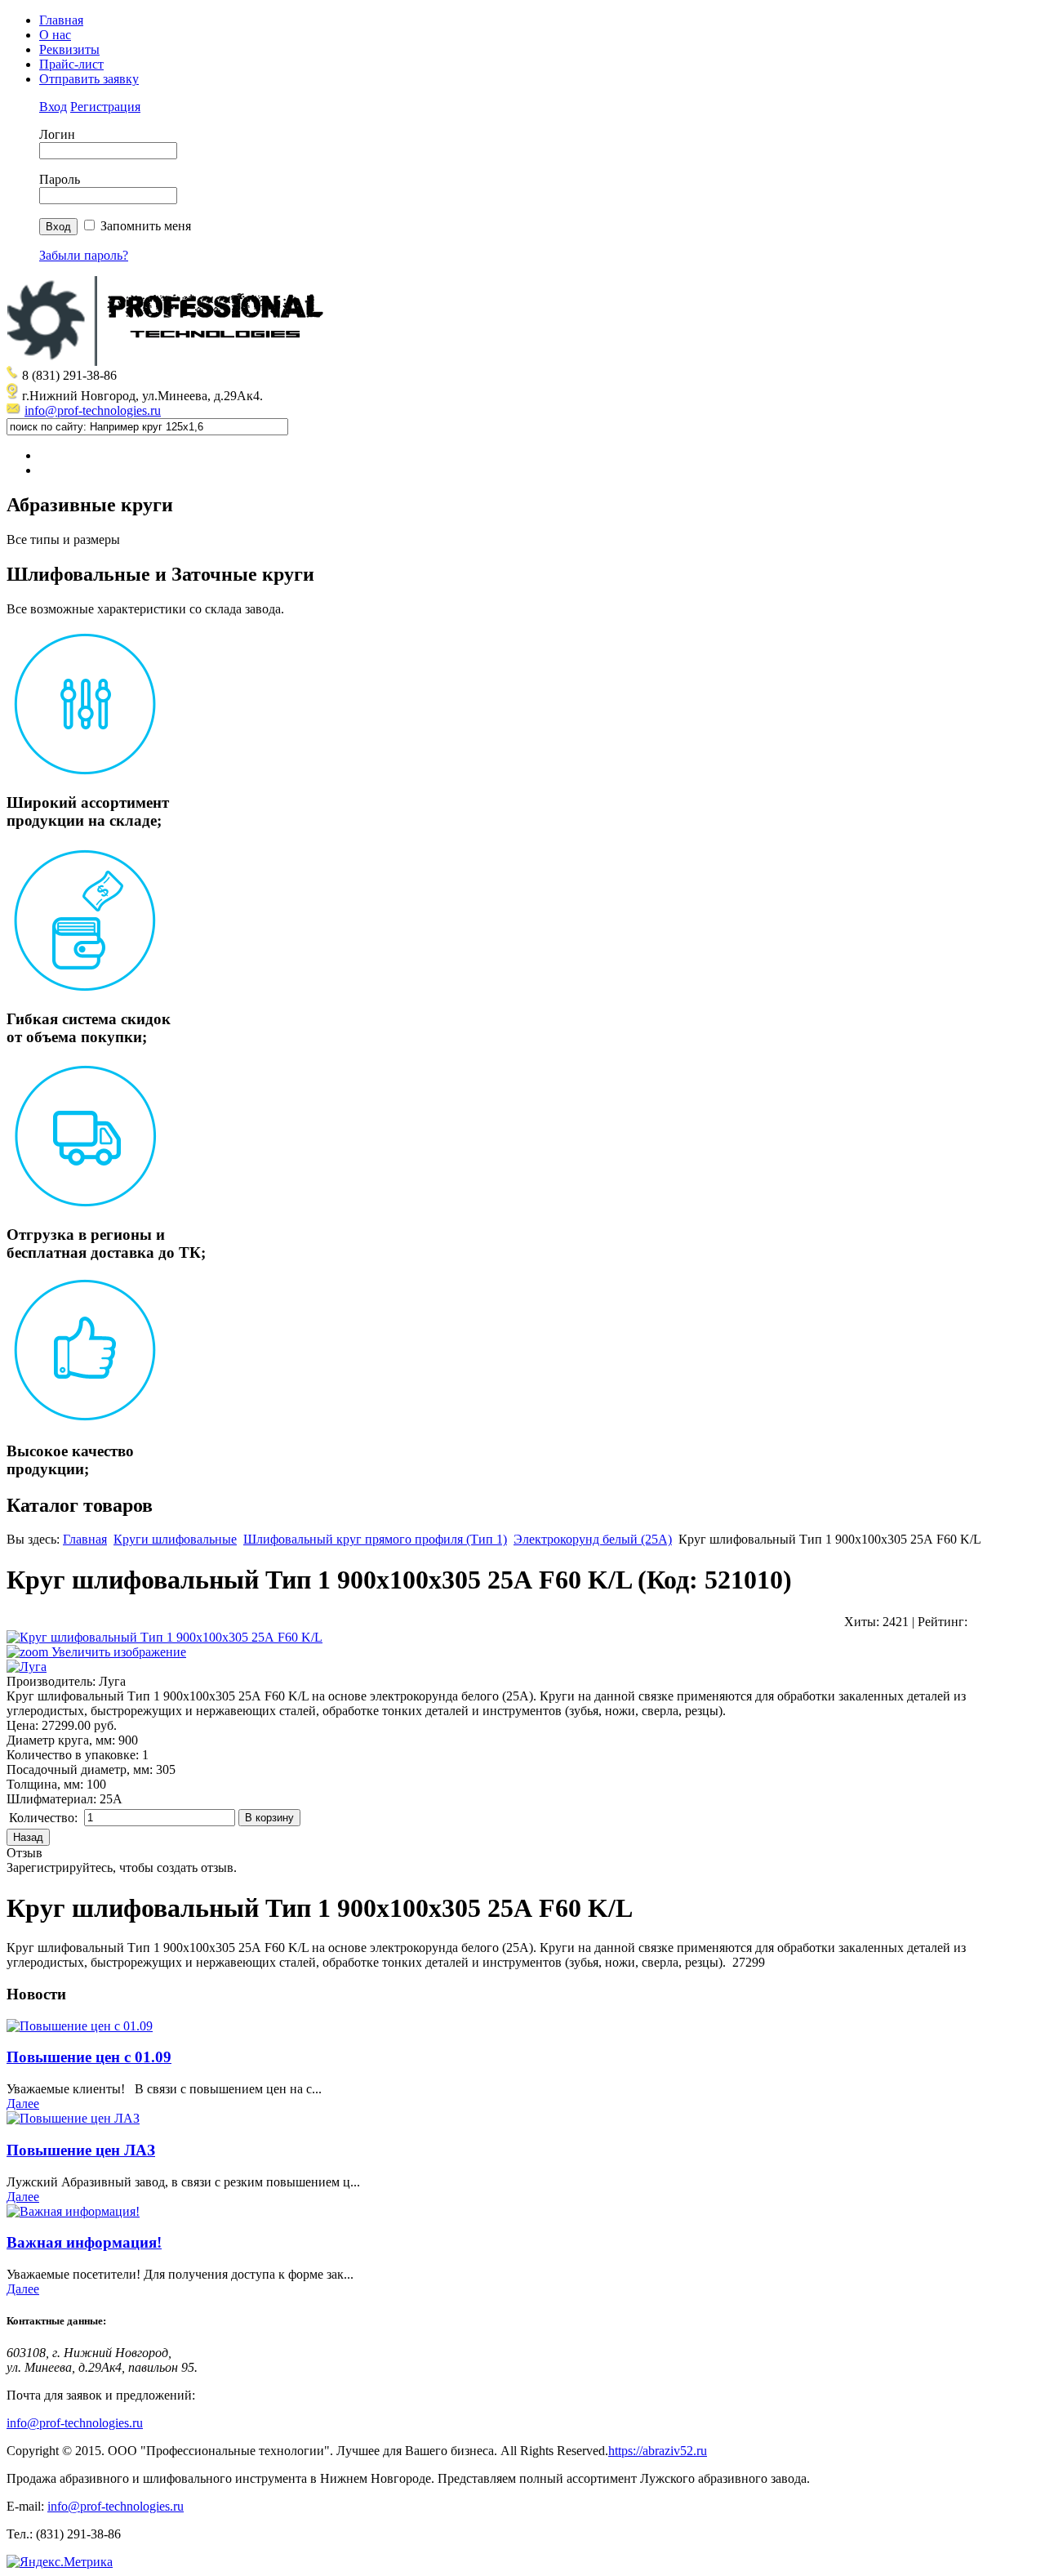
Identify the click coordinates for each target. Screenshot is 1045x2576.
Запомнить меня (146, 226)
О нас (55, 35)
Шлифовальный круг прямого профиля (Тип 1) (375, 1539)
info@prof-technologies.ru (93, 410)
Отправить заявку (89, 79)
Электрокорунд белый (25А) (593, 1539)
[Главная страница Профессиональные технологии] (170, 361)
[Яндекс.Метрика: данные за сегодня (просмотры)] (60, 2562)
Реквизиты (69, 49)
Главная (61, 20)
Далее (23, 2104)
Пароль (60, 179)
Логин (57, 134)
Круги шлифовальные (175, 1539)
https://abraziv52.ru (658, 2451)
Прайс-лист (71, 64)
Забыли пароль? (84, 255)
